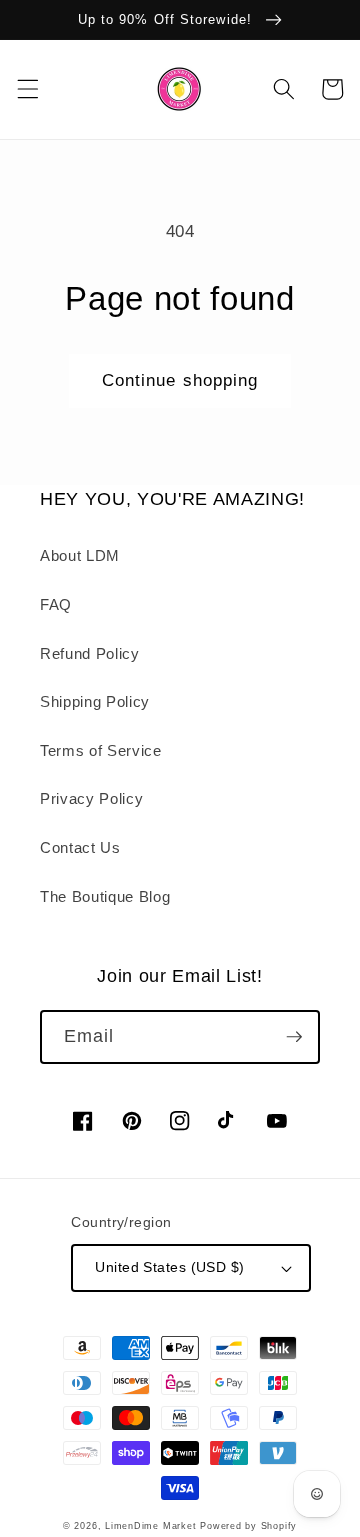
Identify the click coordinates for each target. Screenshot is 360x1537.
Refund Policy (90, 653)
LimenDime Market (150, 1526)
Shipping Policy (95, 701)
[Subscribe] (294, 1037)
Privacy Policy (91, 798)
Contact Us (80, 847)
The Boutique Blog (105, 896)
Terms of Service (101, 750)
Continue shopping (180, 380)
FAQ (56, 604)
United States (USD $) (169, 1267)
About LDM (80, 555)
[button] (27, 89)
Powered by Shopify (248, 1526)
